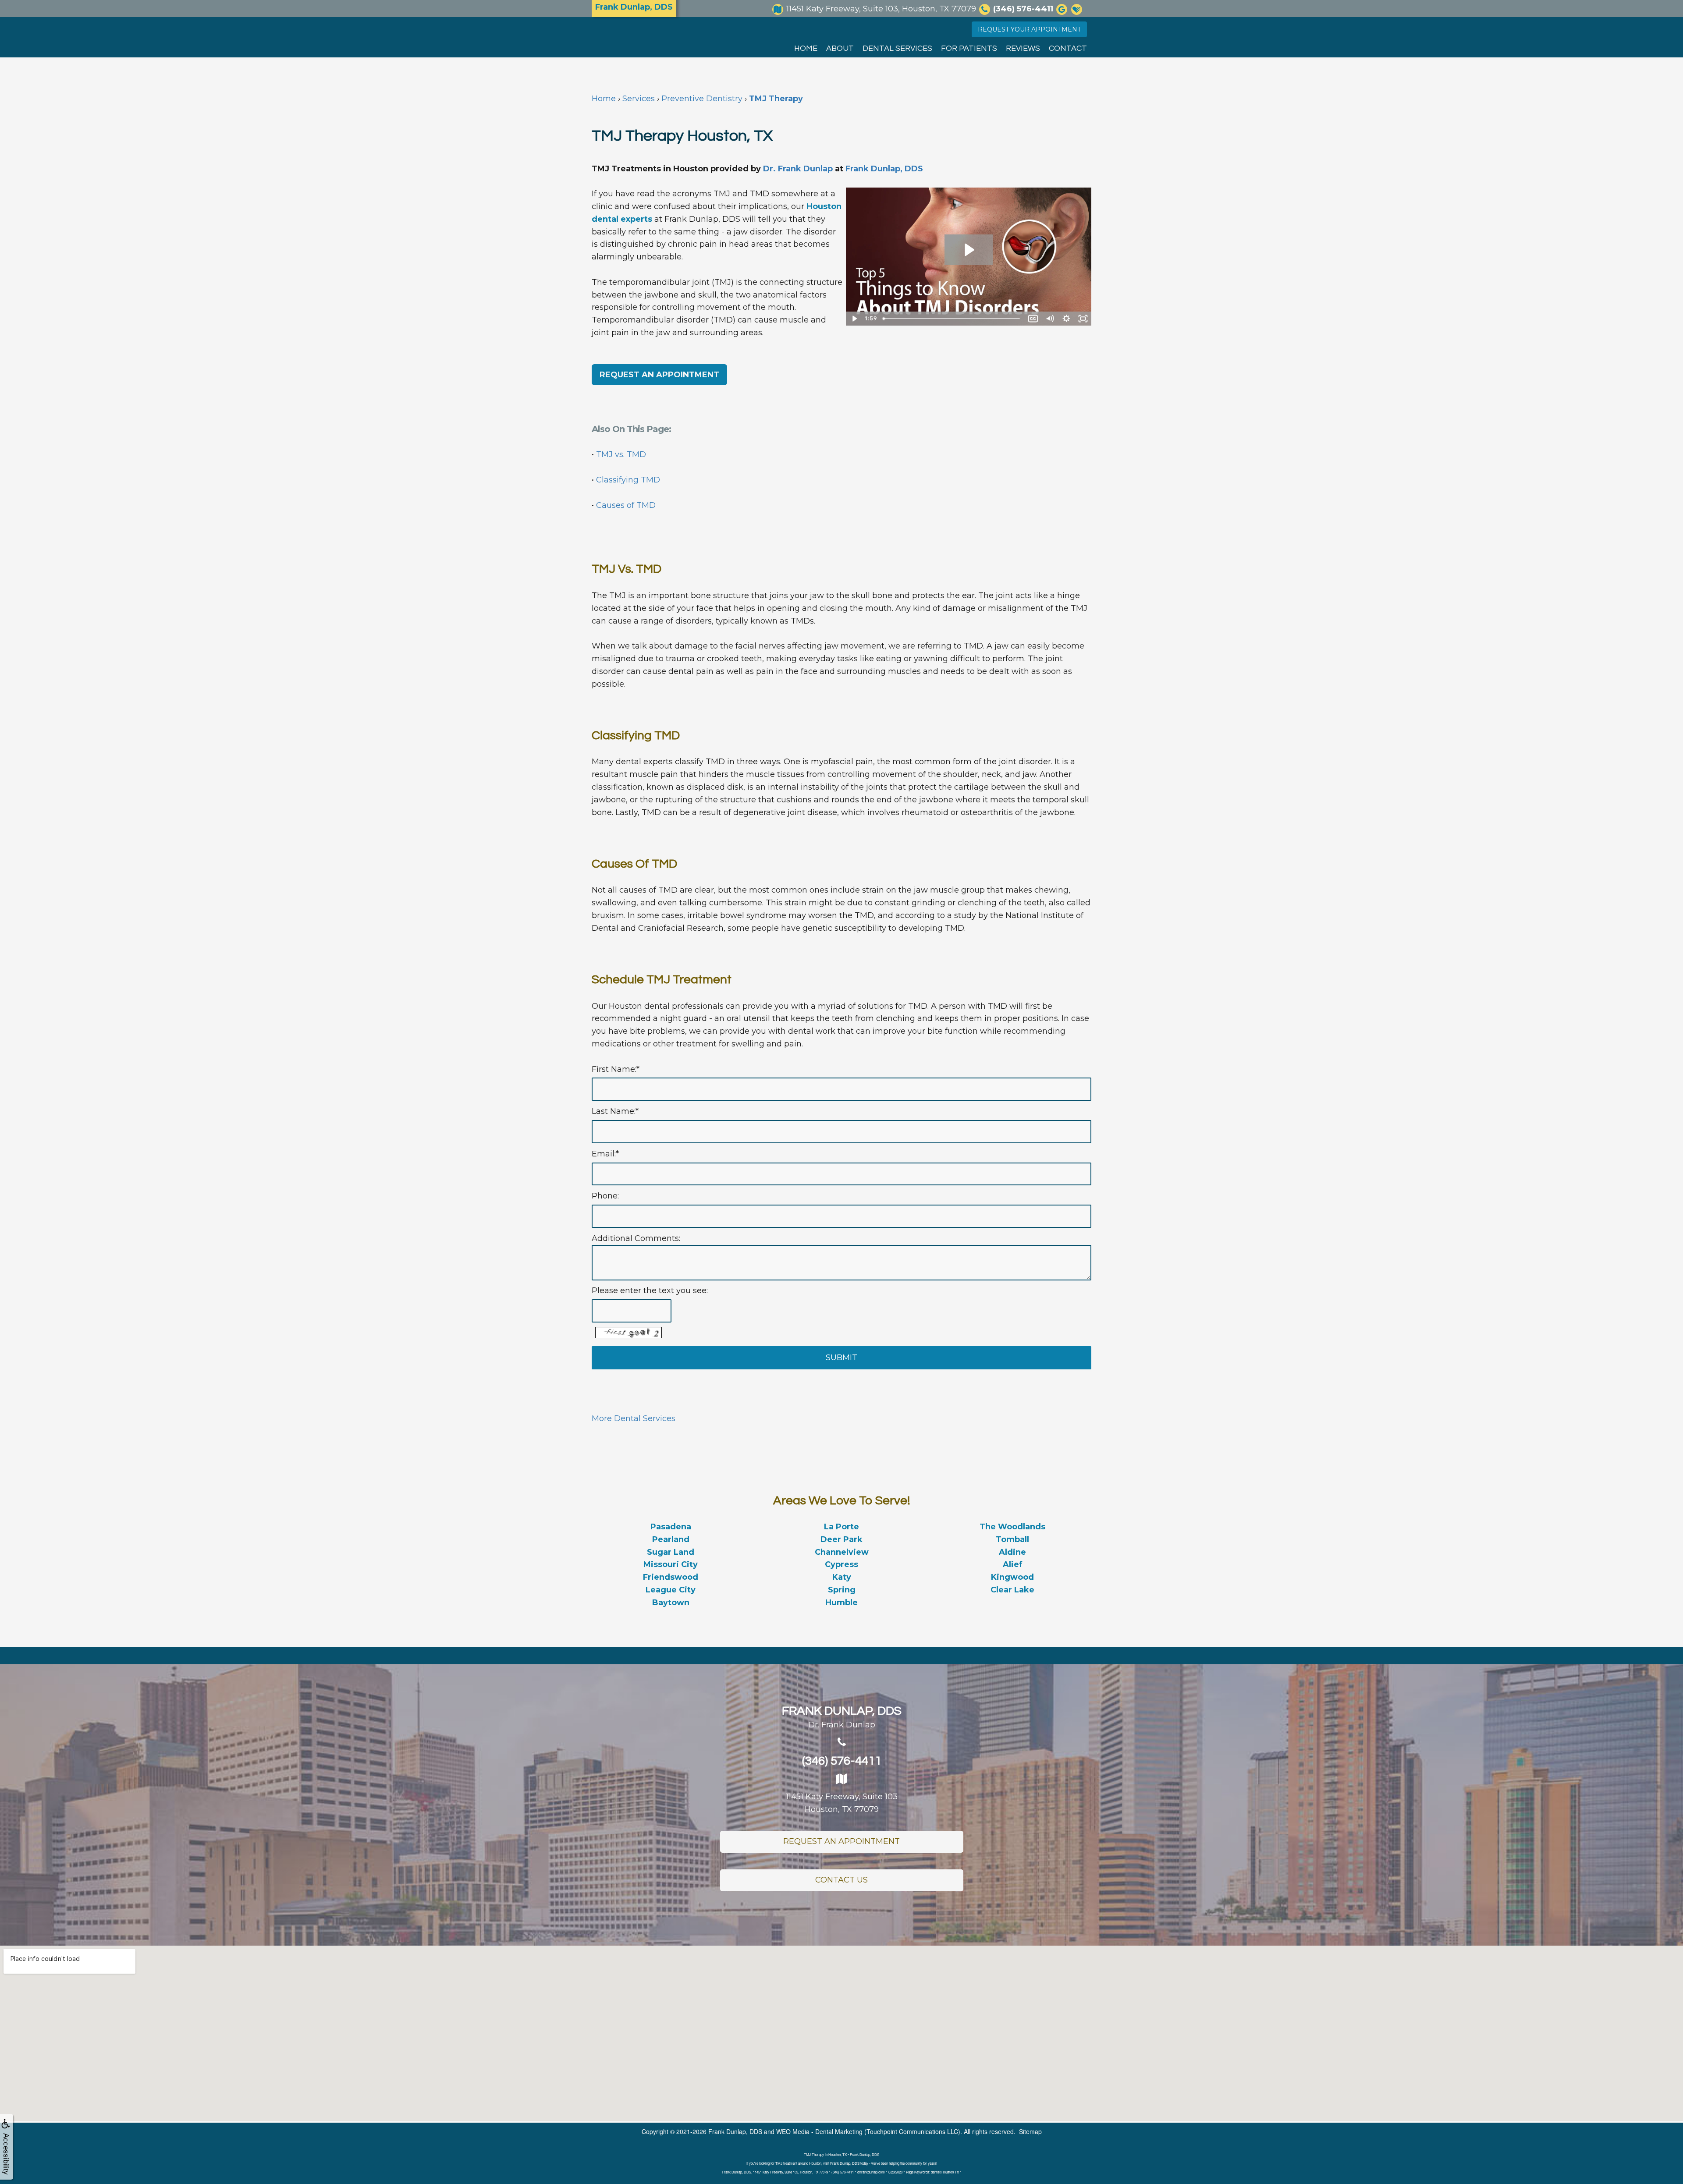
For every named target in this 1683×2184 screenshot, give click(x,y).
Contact (1068, 48)
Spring (842, 1590)
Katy (842, 1577)
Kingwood (1012, 1577)
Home (806, 48)
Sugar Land (671, 1552)
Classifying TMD (628, 480)
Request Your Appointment (1029, 29)
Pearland (671, 1539)
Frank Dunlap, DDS (884, 169)
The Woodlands (1012, 1527)
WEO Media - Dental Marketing (819, 2131)
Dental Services (897, 48)
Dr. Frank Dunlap (798, 169)
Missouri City (671, 1564)
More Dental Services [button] (634, 1418)
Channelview (842, 1552)
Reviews (1023, 48)
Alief (1013, 1564)
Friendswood (671, 1577)
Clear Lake (1012, 1590)
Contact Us (841, 1880)
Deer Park (841, 1539)
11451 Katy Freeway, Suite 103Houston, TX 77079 (842, 1803)
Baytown (671, 1603)
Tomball (1012, 1539)
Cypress (841, 1564)
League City (671, 1590)
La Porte (841, 1527)
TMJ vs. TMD (621, 454)
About (840, 48)
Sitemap (1030, 2131)
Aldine (1012, 1552)
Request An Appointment (841, 1841)
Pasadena (671, 1527)
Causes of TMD (626, 505)
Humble (841, 1603)
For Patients (969, 48)
